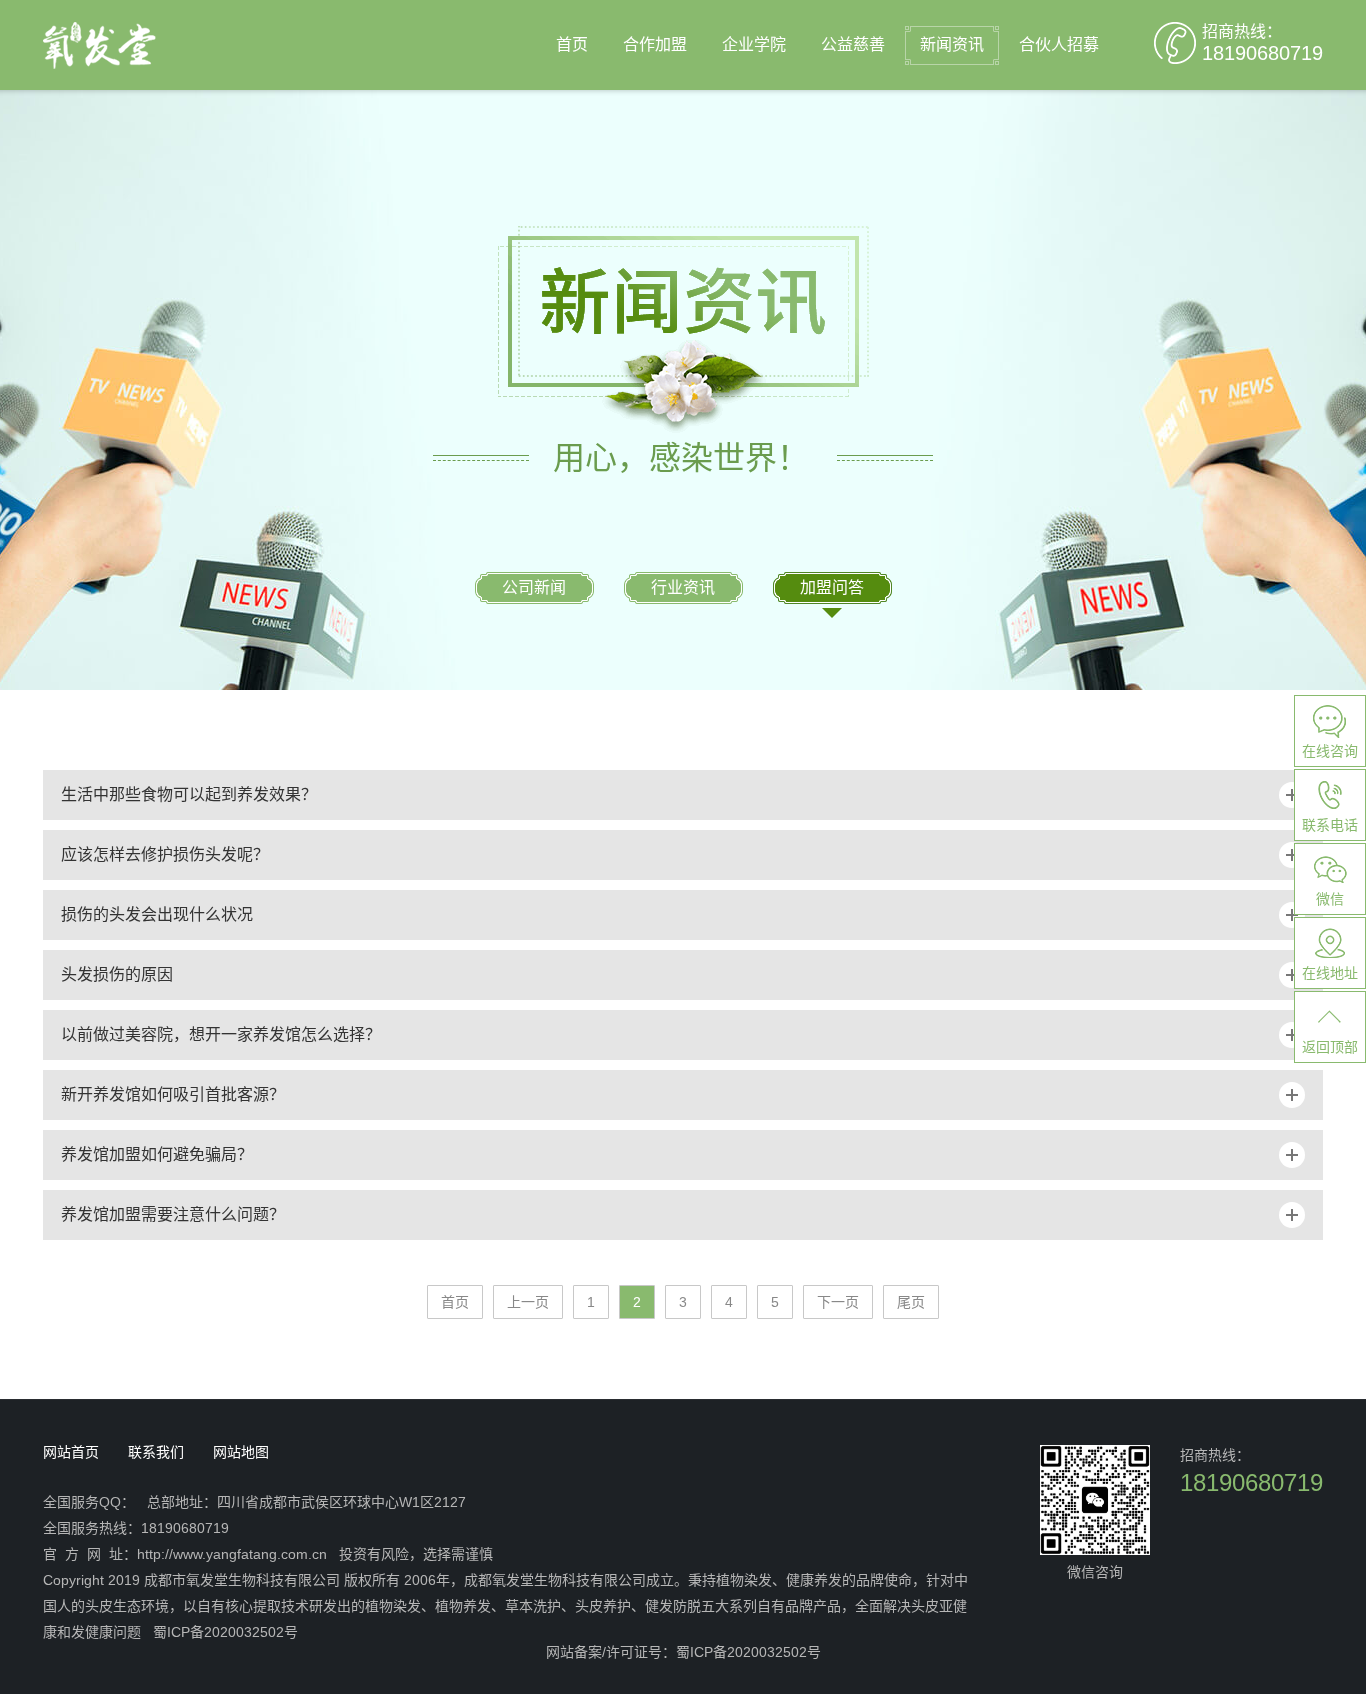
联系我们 (156, 1452)
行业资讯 (683, 587)
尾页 (911, 1302)
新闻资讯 (952, 44)
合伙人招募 (1059, 44)
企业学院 (754, 44)
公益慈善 (853, 44)
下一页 (838, 1302)
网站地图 (241, 1452)
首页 (572, 44)
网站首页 (71, 1452)
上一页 (528, 1302)
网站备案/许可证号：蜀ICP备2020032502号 (683, 1652)
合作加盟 (655, 44)
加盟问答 (832, 587)
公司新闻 (534, 587)
